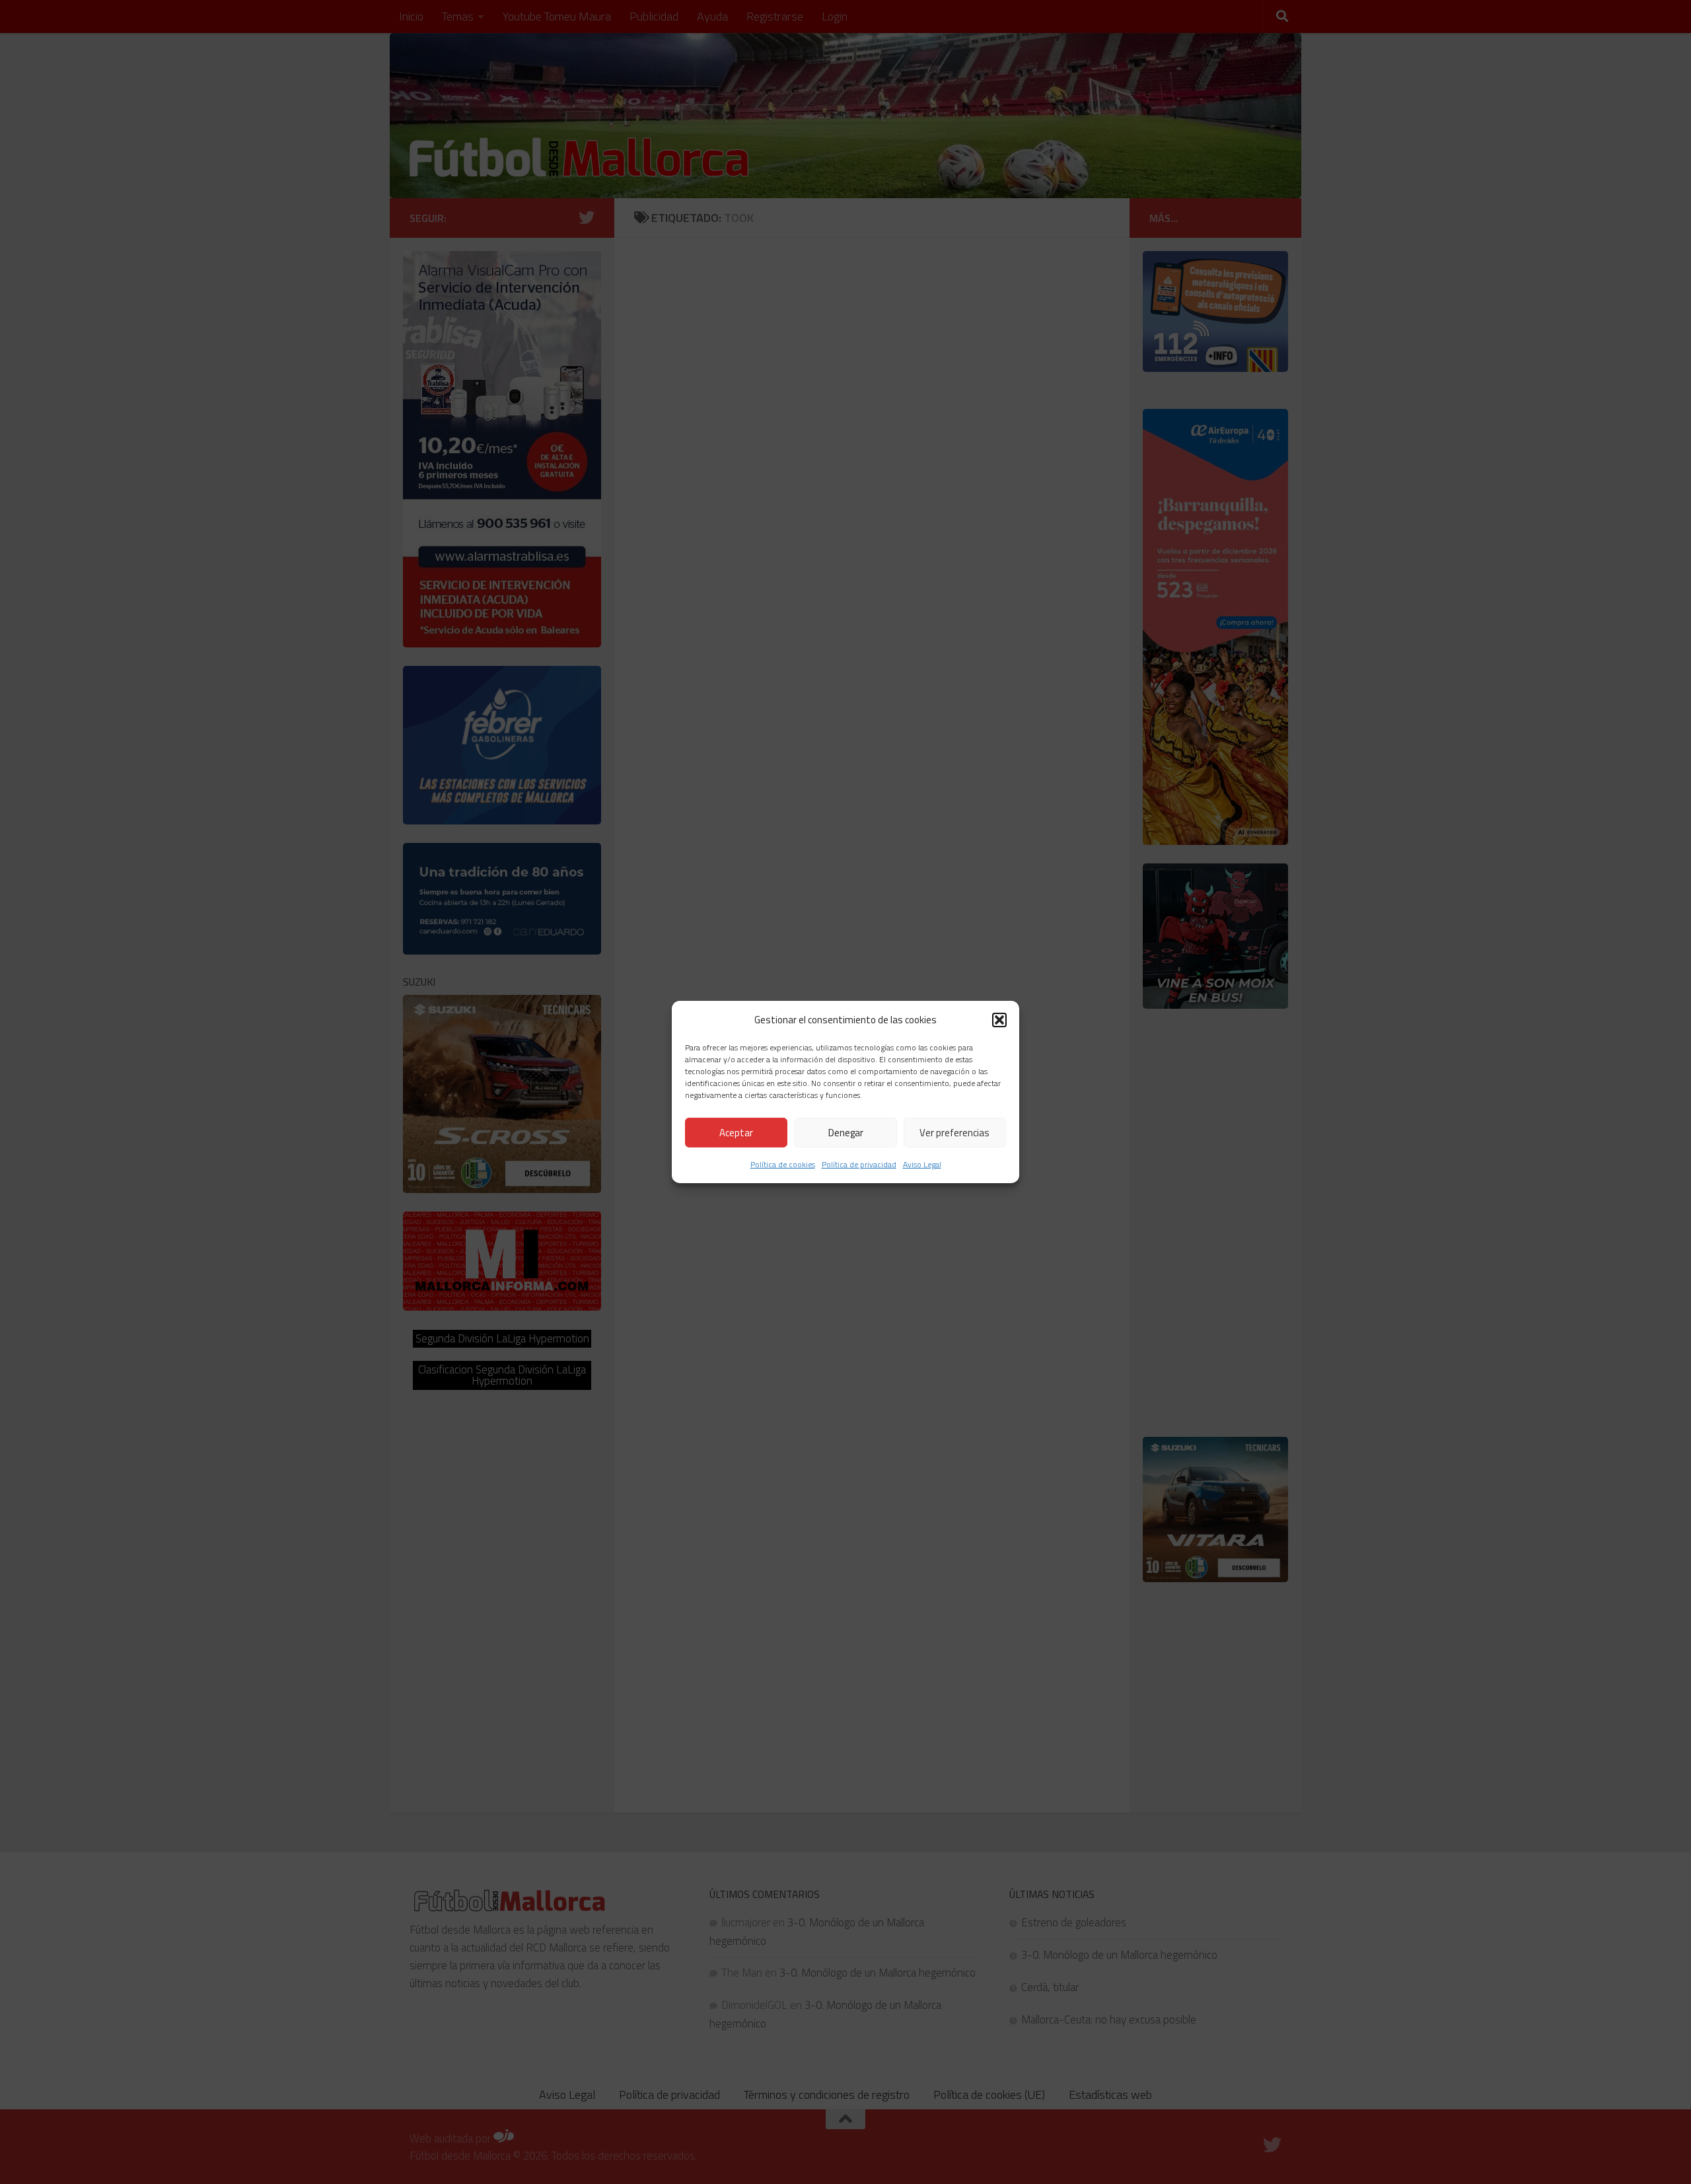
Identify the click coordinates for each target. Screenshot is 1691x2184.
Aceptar (736, 1133)
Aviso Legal (922, 1164)
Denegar (846, 1133)
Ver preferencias (954, 1133)
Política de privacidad (859, 1164)
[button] (999, 1019)
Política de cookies (783, 1164)
